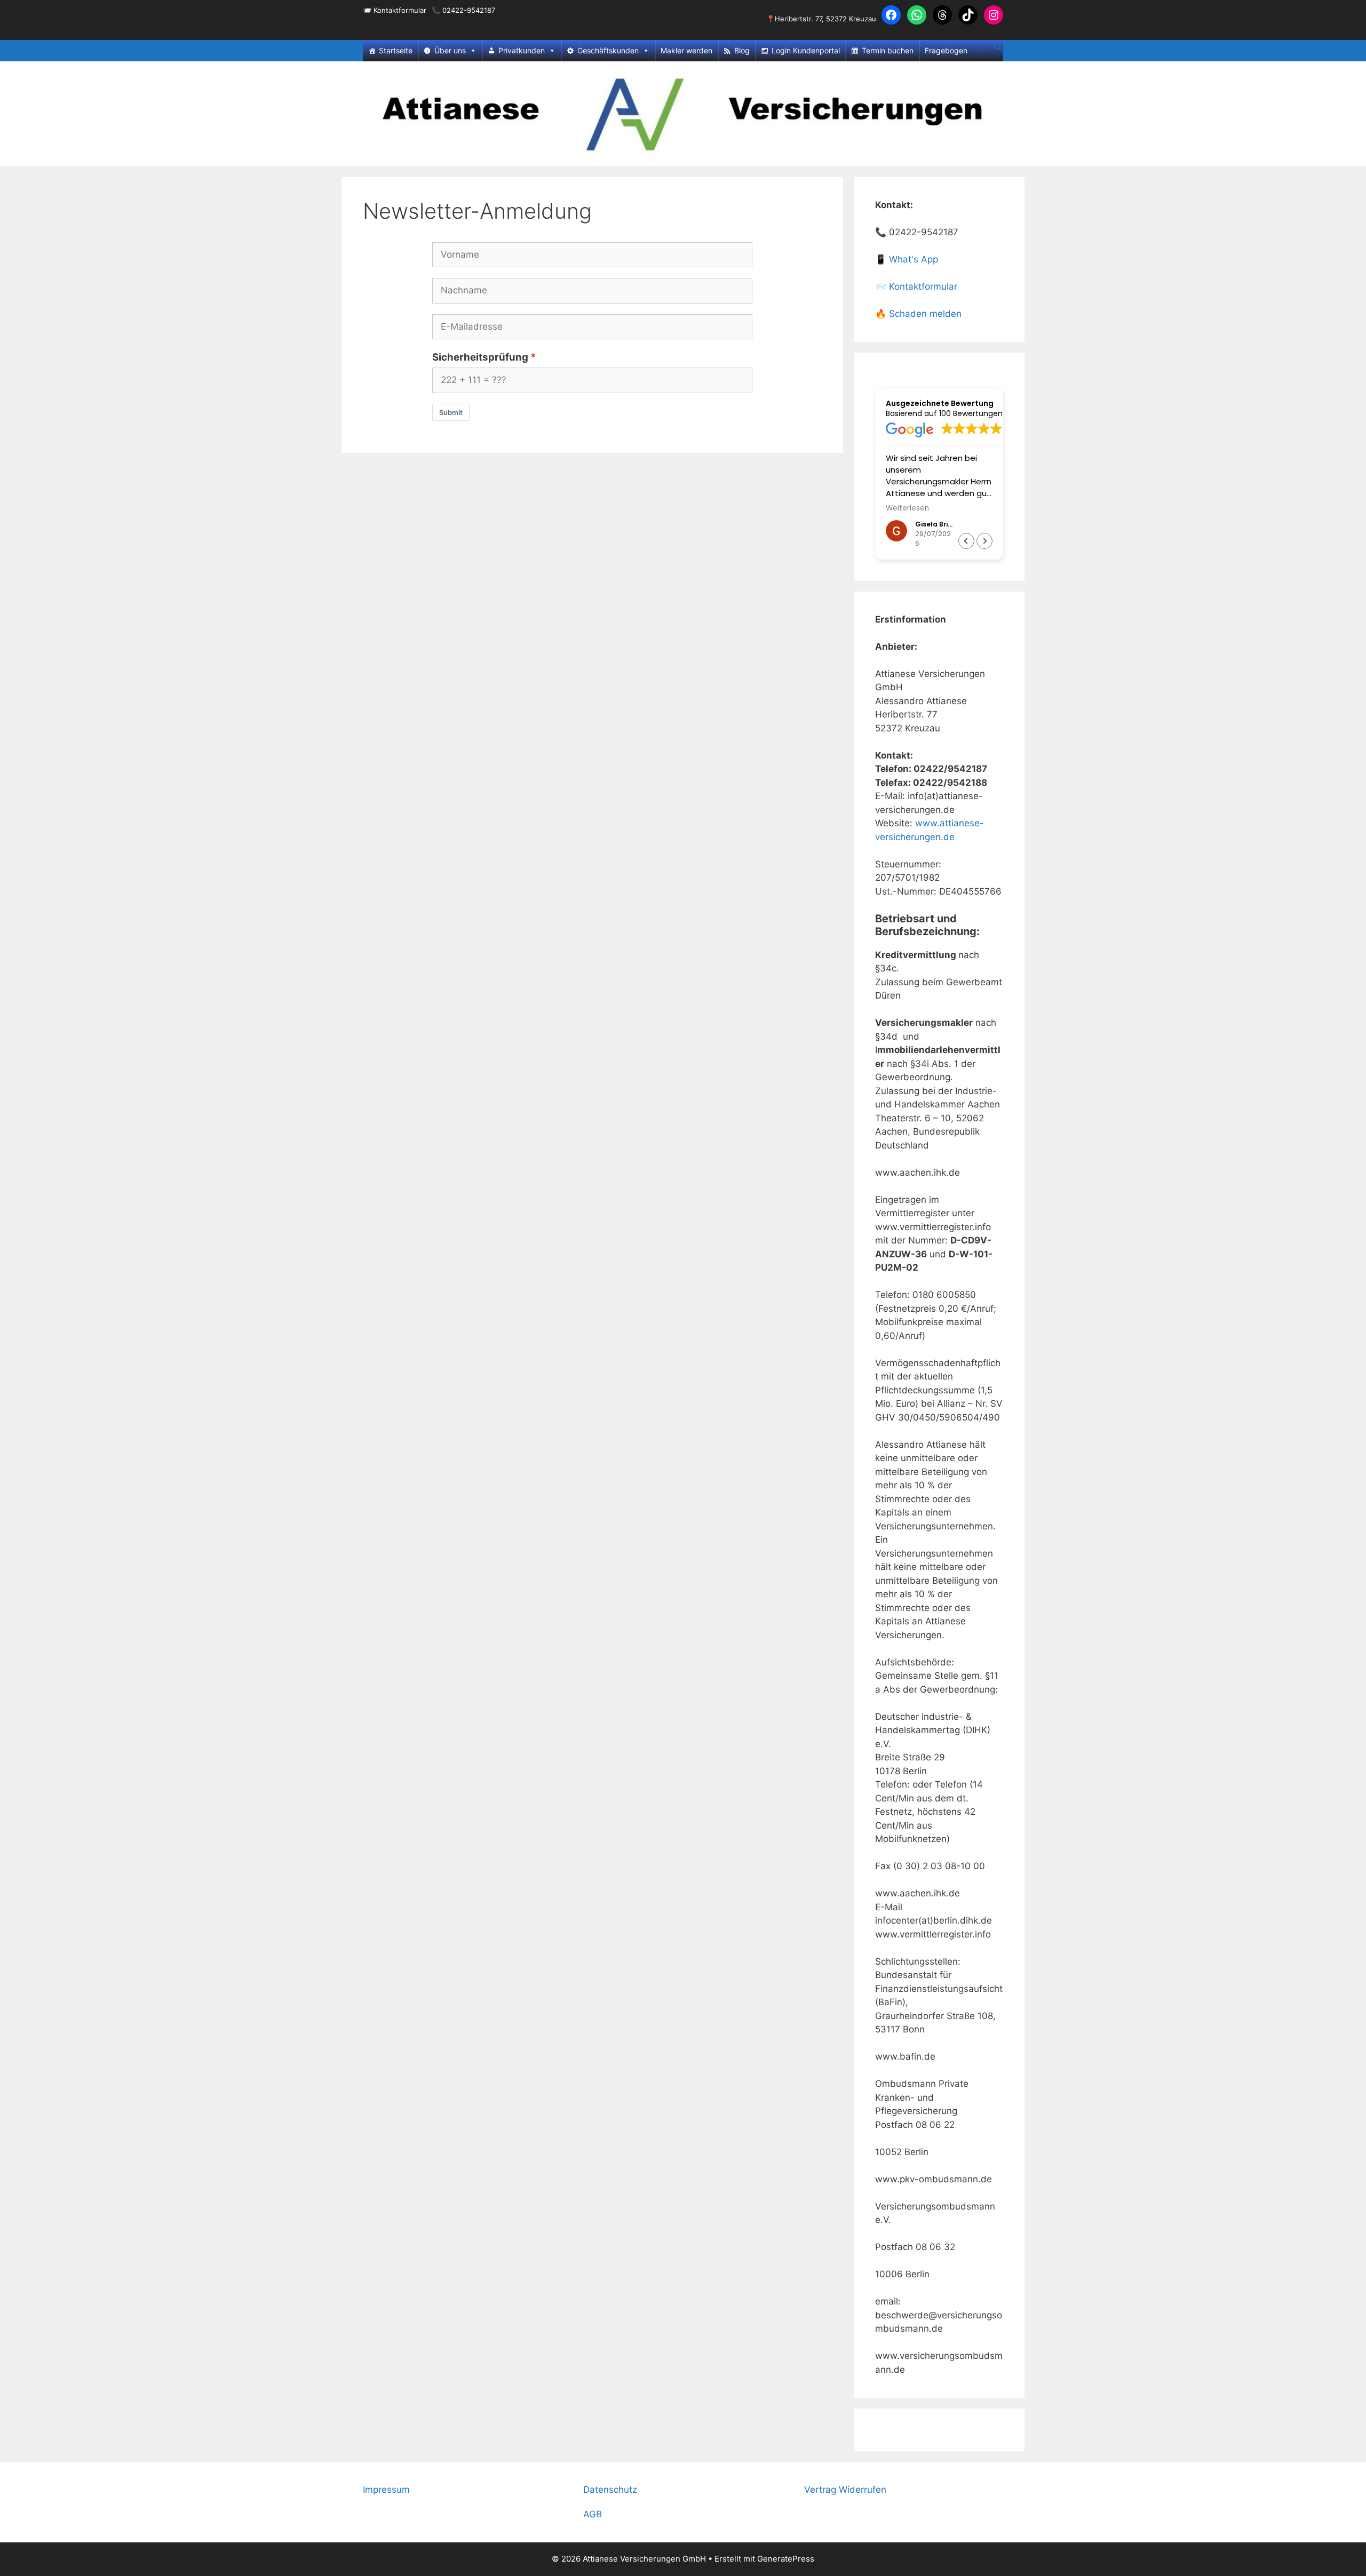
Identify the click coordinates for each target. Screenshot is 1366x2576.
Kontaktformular (400, 10)
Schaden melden (925, 314)
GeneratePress (786, 2559)
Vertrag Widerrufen (845, 2490)
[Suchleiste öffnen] (998, 47)
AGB (593, 2514)
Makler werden (686, 50)
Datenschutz (610, 2490)
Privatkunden (522, 50)
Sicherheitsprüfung (480, 357)
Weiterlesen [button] (907, 508)
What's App (914, 259)
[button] (984, 541)
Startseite (396, 50)
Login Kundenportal (806, 50)
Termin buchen (888, 50)
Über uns (450, 50)
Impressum (386, 2490)
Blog (742, 50)
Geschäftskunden (608, 50)
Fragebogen (946, 50)
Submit (451, 412)
